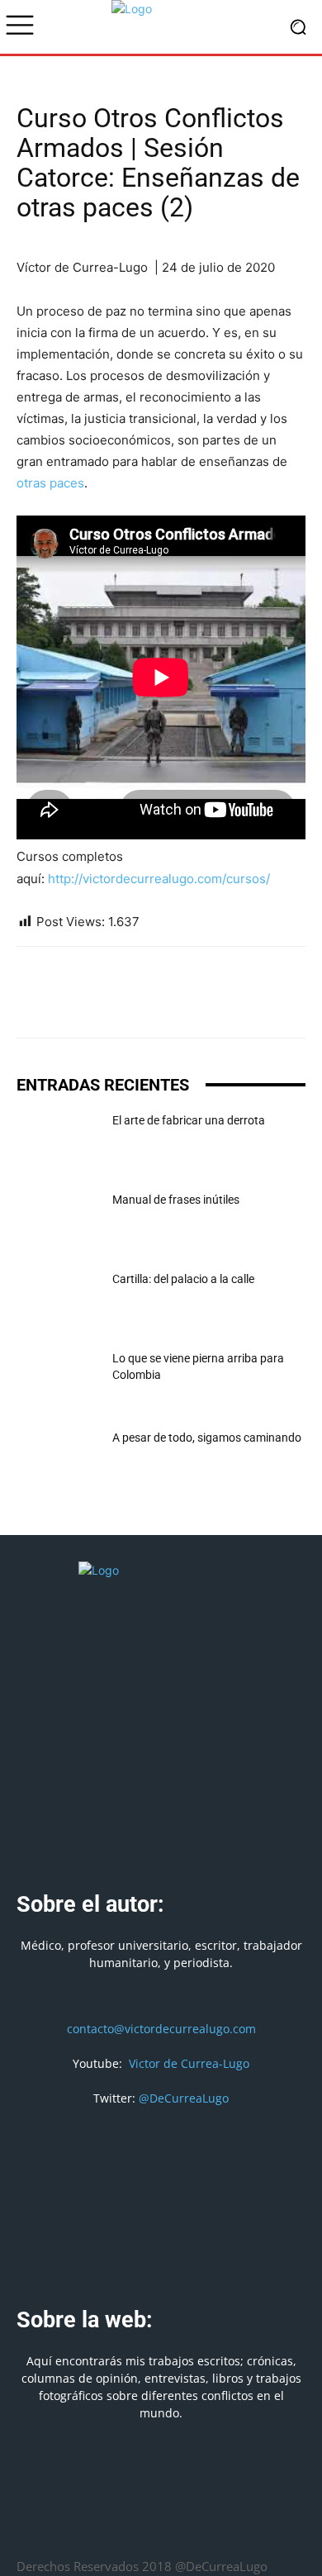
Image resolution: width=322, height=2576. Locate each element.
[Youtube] (221, 2527)
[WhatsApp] (109, 1004)
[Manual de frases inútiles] (58, 1220)
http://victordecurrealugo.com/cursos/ (159, 879)
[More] (262, 1004)
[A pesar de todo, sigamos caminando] (58, 1458)
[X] (71, 1004)
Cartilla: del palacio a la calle (183, 1279)
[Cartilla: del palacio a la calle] (58, 1300)
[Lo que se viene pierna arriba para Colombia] (58, 1379)
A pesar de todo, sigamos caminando (207, 1438)
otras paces (50, 483)
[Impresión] (185, 1004)
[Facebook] (33, 1004)
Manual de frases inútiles (176, 1200)
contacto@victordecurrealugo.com (161, 2029)
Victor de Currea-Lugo (189, 2063)
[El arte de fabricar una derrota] (58, 1141)
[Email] (147, 1004)
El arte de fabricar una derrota (189, 1120)
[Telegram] (223, 1004)
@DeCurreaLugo (184, 2098)
